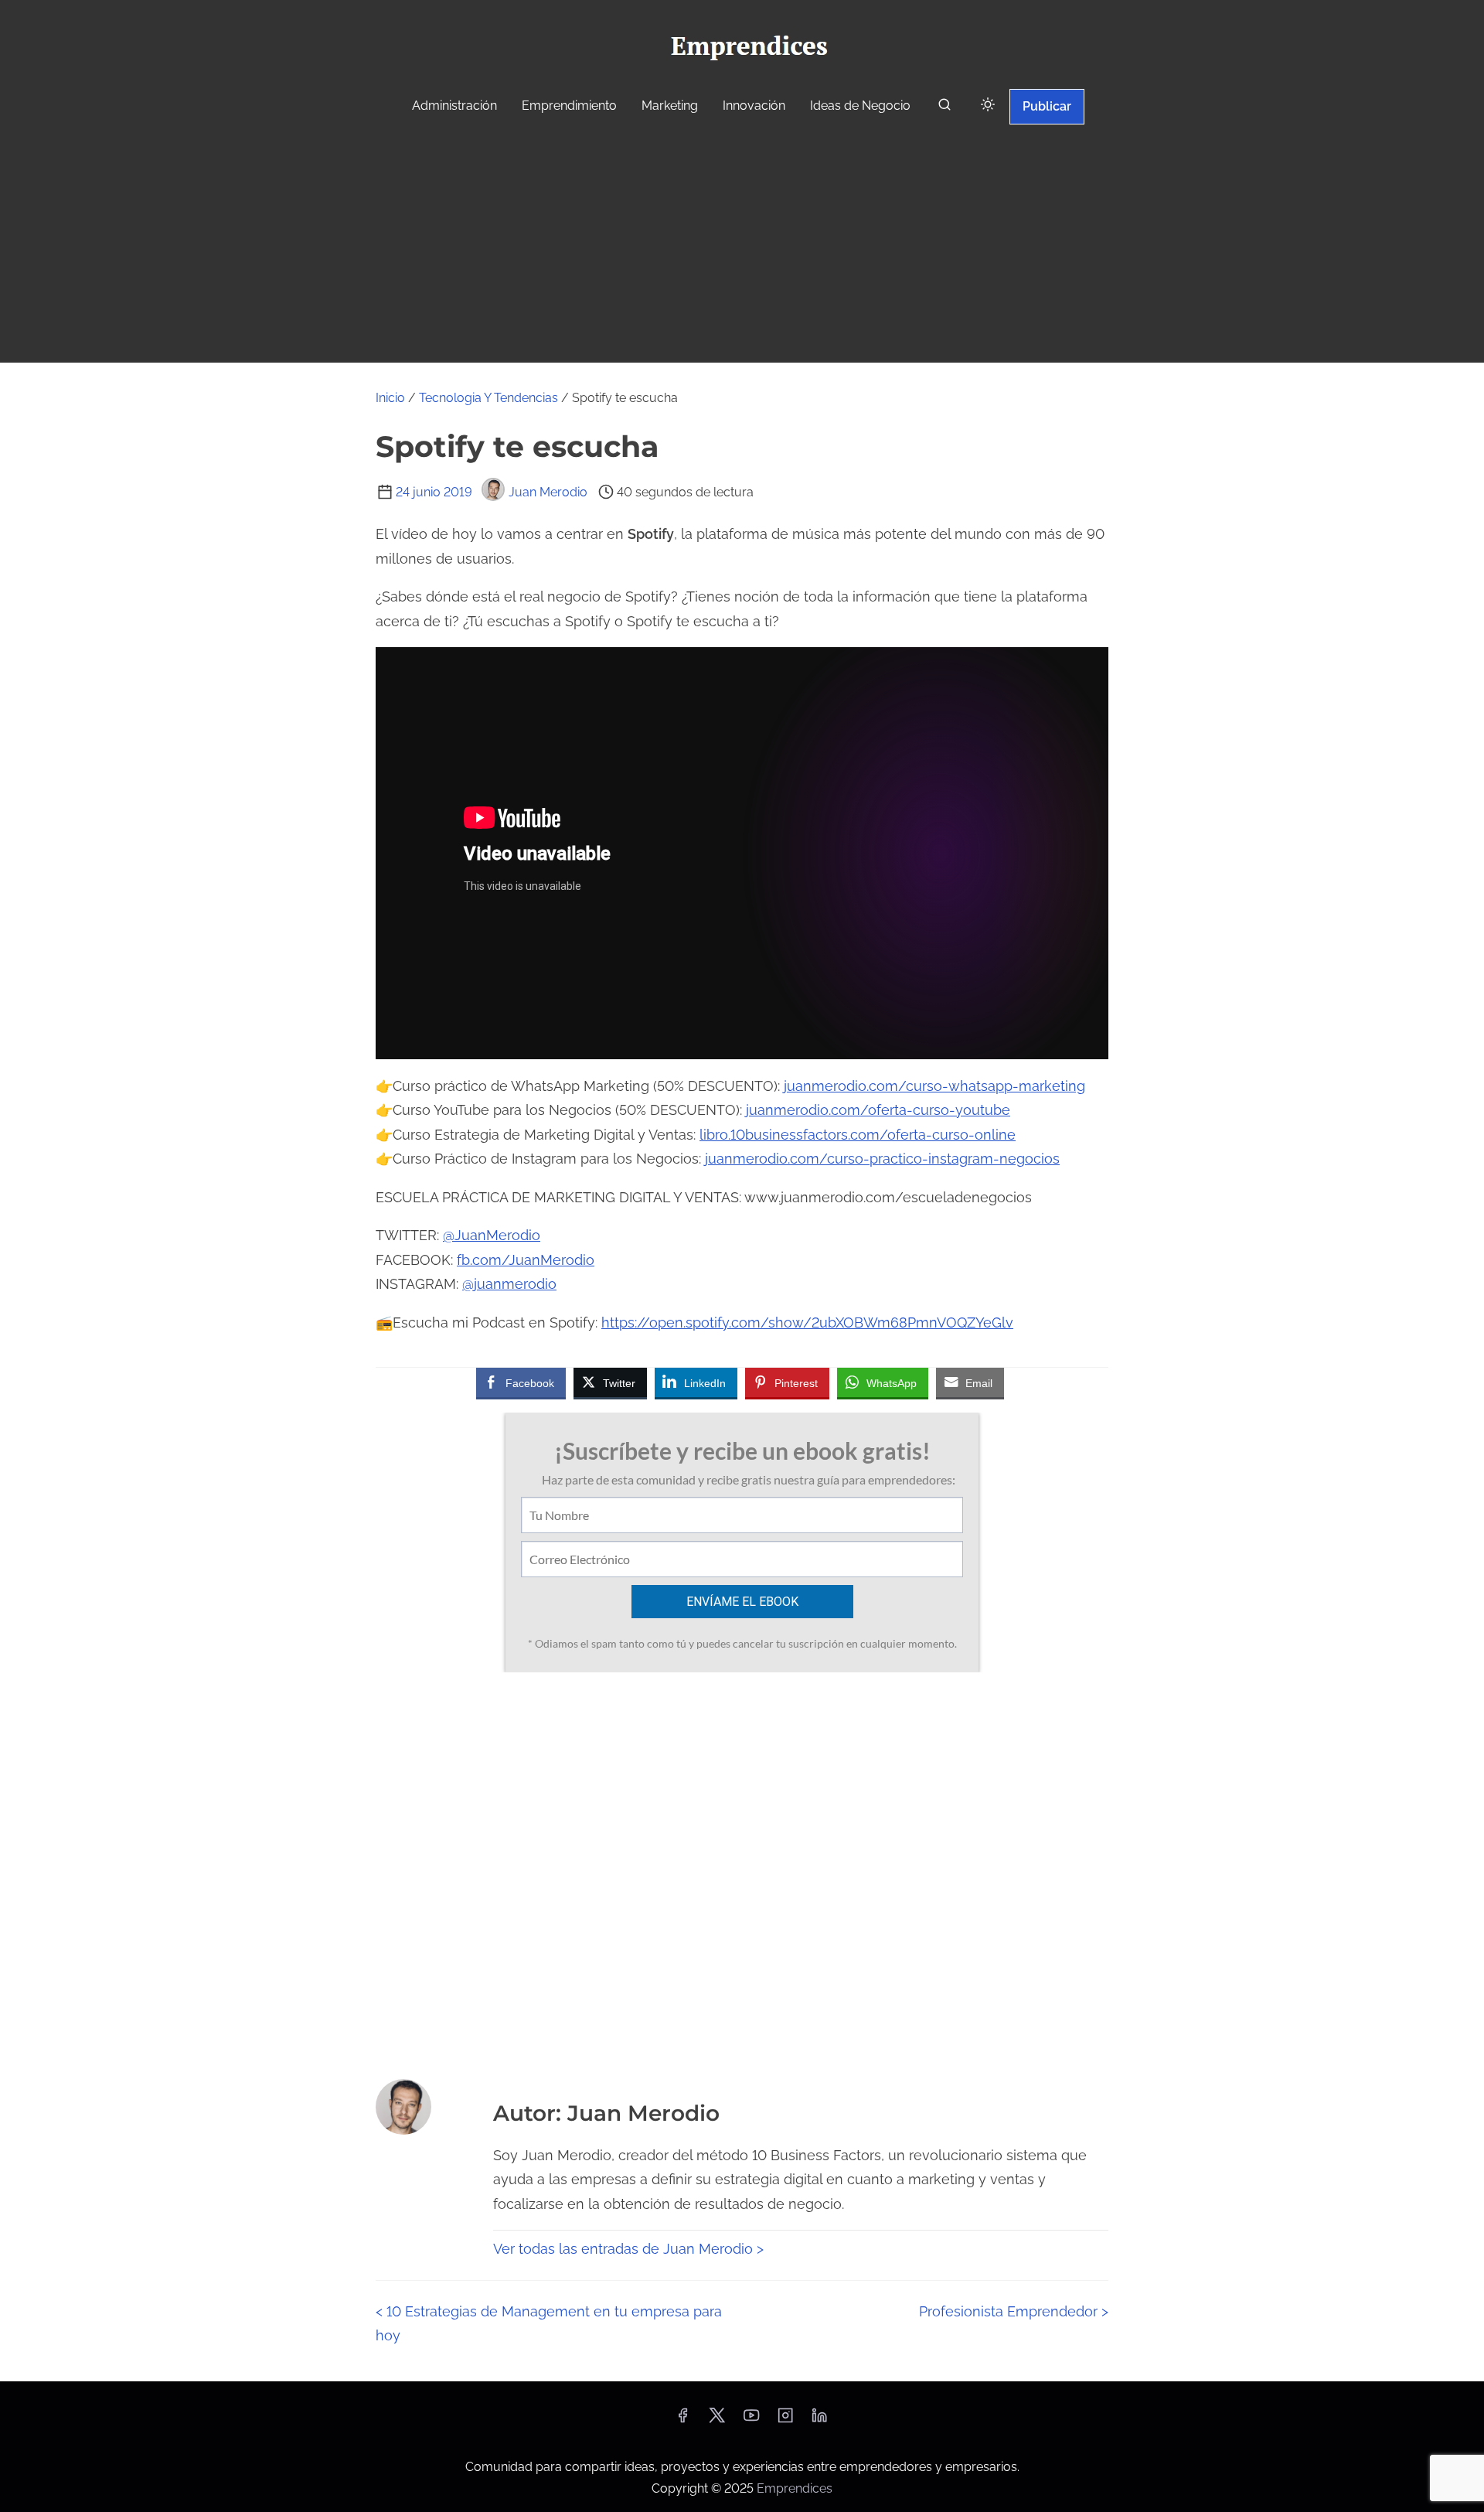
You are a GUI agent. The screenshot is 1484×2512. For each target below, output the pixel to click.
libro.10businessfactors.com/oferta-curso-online (858, 1135)
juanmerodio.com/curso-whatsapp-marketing (934, 1086)
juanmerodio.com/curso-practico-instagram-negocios (882, 1159)
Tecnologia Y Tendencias (488, 398)
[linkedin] (819, 2420)
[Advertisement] (742, 246)
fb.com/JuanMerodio (526, 1260)
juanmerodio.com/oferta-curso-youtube (878, 1110)
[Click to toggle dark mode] (988, 106)
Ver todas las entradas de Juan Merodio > (628, 2249)
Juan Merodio (548, 492)
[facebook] (682, 2420)
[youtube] (751, 2420)
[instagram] (785, 2420)
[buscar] (945, 108)
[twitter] (717, 2420)
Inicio (390, 398)
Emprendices (795, 2488)
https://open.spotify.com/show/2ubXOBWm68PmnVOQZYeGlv (807, 1322)
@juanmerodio (509, 1284)
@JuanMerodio (492, 1235)
